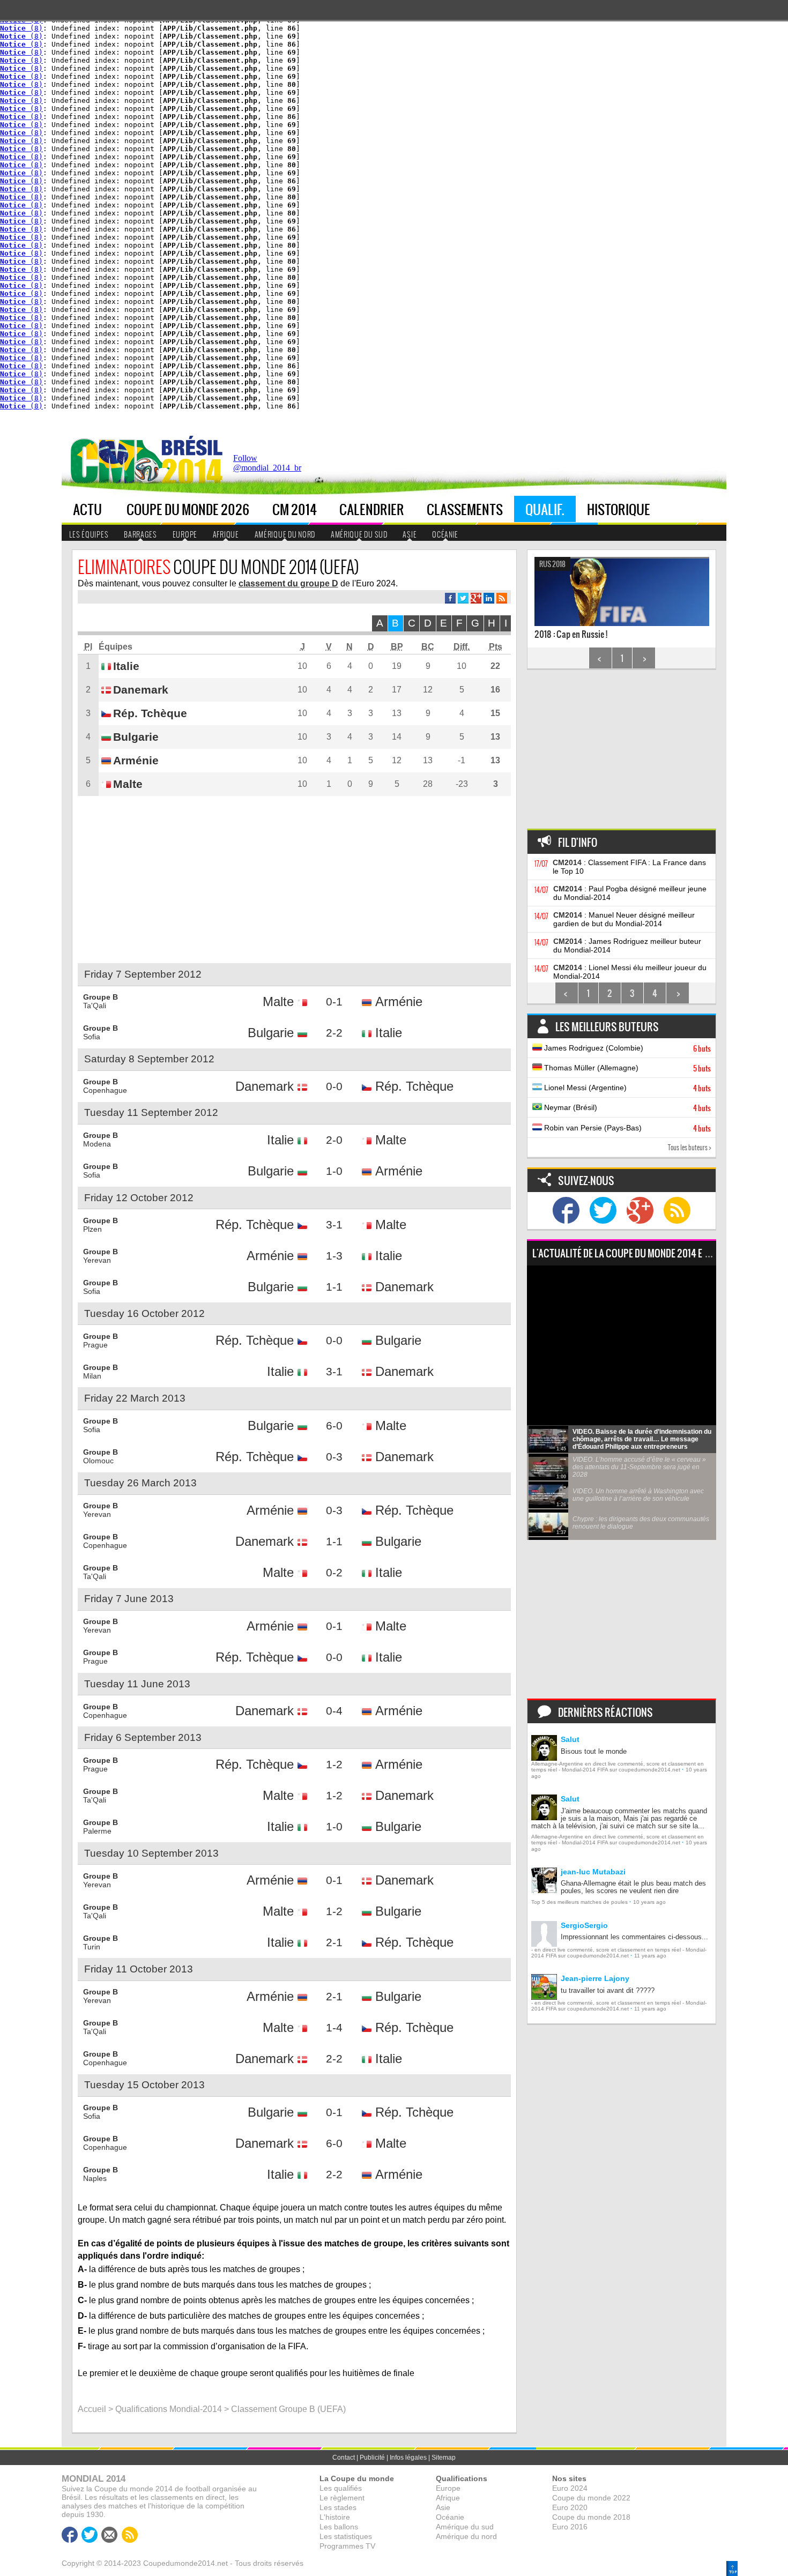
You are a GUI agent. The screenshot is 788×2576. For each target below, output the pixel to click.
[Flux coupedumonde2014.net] (677, 1210)
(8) (21, 28)
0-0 (334, 1086)
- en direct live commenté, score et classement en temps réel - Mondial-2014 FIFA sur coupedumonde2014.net (619, 1953)
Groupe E (205, 193)
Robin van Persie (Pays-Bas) (626, 1128)
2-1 (334, 1942)
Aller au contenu (641, 435)
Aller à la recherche (696, 435)
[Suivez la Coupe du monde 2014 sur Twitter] (603, 1210)
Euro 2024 (570, 2488)
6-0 (334, 1425)
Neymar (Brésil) (626, 1108)
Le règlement (342, 2498)
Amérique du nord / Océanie (137, 148)
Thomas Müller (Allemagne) (626, 1068)
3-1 (334, 1224)
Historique (619, 509)
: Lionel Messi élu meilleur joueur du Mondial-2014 (630, 972)
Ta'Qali (95, 1006)
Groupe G (206, 226)
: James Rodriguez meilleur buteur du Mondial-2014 (627, 945)
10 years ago (649, 1902)
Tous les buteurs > (690, 1147)
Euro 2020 (570, 2507)
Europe (117, 110)
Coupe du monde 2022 (591, 2498)
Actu (87, 509)
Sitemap (444, 2458)
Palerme (97, 1831)
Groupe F (205, 209)
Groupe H (206, 243)
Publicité (372, 2458)
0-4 (334, 1711)
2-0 (334, 1140)
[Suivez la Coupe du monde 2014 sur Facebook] (566, 1210)
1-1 (334, 1287)
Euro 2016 (570, 2527)
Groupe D (206, 176)
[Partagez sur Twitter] (463, 598)
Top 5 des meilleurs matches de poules (579, 1902)
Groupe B (206, 143)
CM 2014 (295, 509)
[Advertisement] (531, 466)
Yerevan (97, 1260)
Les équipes (89, 534)
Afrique (118, 126)
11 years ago (650, 1956)
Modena (97, 1144)
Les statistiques (346, 2536)
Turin (92, 1947)
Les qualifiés (341, 2488)
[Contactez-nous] (109, 2535)
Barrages (140, 534)
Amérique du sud (359, 534)
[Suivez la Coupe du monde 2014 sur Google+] (640, 1210)
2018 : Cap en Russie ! (571, 600)
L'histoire (335, 2517)
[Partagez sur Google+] (476, 598)
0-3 (334, 1457)
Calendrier (372, 509)
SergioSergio (584, 1925)
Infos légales (408, 2458)
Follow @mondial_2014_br (267, 463)
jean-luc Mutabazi (593, 1872)
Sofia (92, 1037)
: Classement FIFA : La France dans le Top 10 (629, 867)
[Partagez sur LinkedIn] (489, 598)
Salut (570, 1739)
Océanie (445, 534)
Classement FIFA (131, 213)
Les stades (338, 2507)
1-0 (334, 1171)
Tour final (266, 126)
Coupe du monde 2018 (591, 2517)
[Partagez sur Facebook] (450, 598)
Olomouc (98, 1461)
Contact (344, 2458)
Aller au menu (594, 435)
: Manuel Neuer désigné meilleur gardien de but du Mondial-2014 (624, 919)
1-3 (334, 1256)
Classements (465, 509)
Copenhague (105, 1090)
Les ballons (339, 2527)
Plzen (92, 1229)
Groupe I (205, 259)
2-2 (334, 1033)
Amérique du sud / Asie (135, 175)
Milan (92, 1376)
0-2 (334, 1572)
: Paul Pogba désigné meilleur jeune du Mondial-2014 (630, 893)
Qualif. (545, 509)
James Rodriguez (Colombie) (626, 1048)
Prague (95, 1345)
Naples (95, 2178)
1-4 (334, 2027)
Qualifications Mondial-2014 (169, 2409)
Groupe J (205, 276)
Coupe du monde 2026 (188, 509)
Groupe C (206, 159)
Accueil (92, 2409)
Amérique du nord (285, 534)
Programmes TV (347, 2546)
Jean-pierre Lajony (595, 1978)
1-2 (334, 1764)
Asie (410, 534)
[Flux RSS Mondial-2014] (502, 598)
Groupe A (206, 126)
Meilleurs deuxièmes (140, 196)
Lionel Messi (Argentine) (626, 1088)
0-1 (334, 1002)
